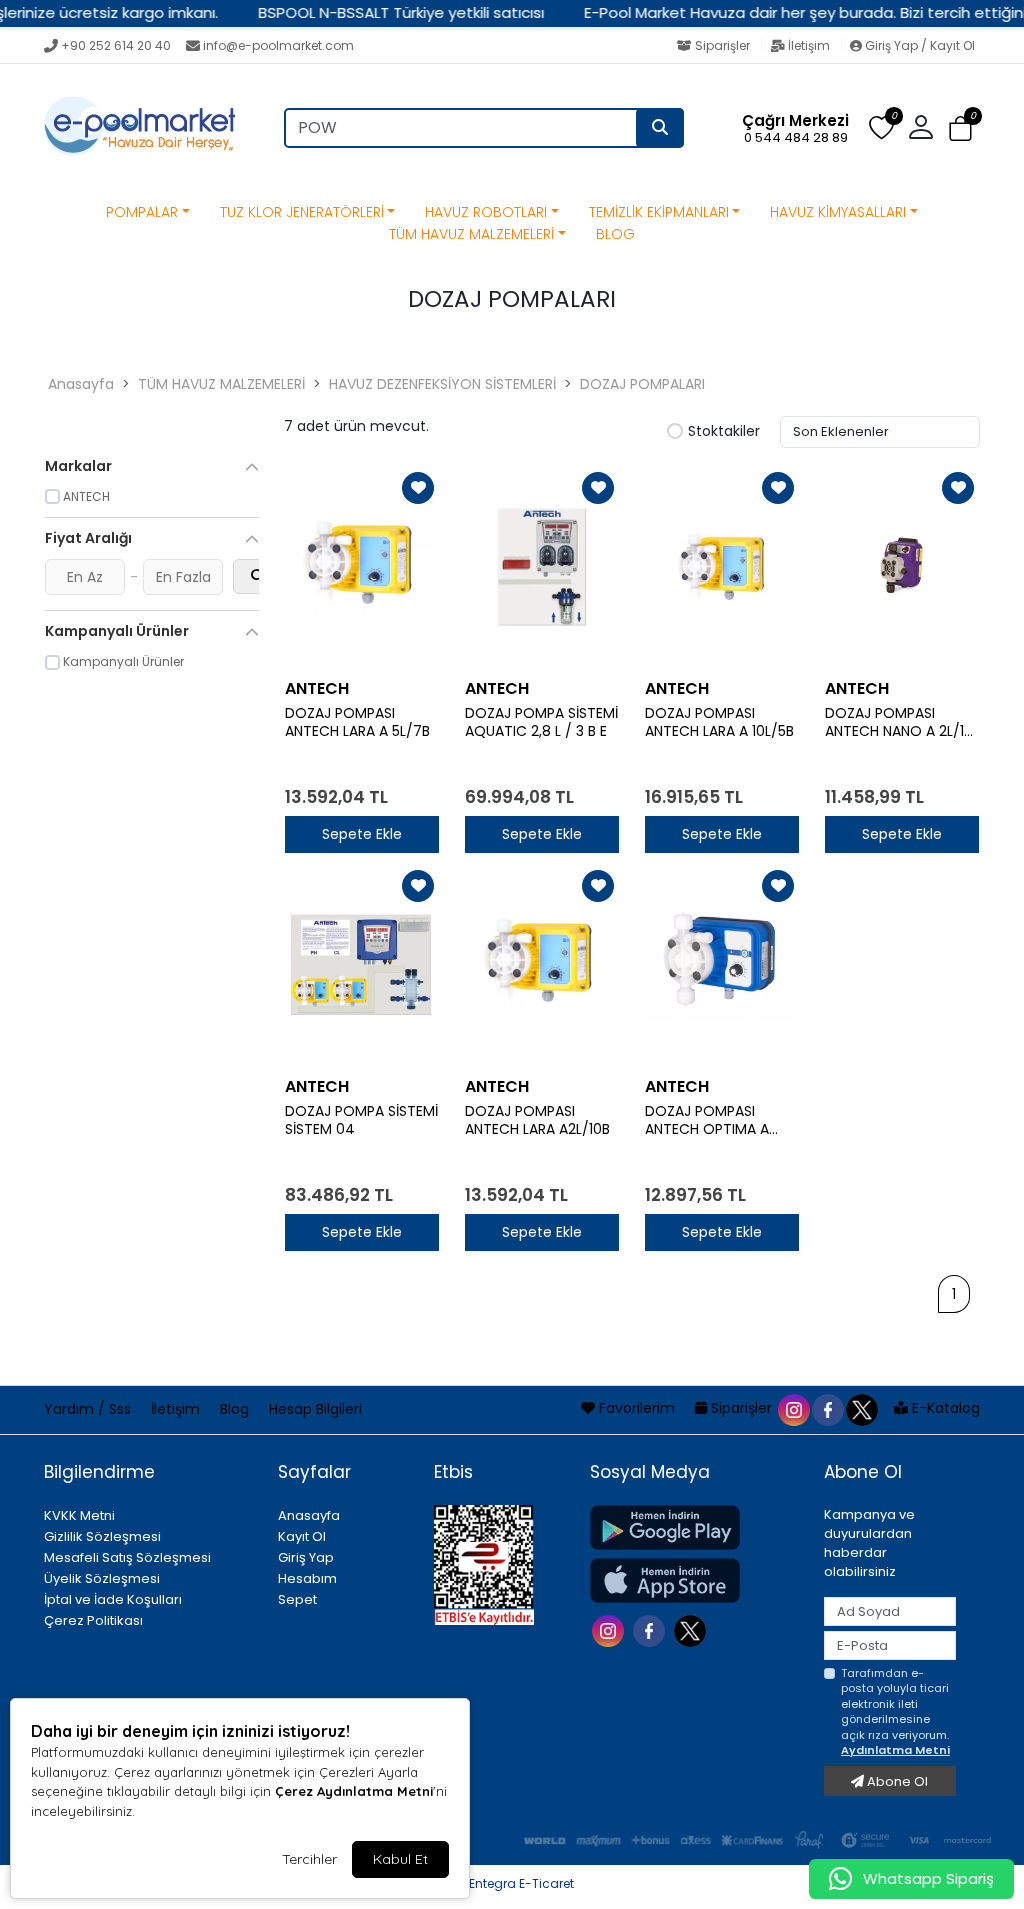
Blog (236, 1409)
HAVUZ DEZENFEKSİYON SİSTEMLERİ (442, 384)
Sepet (297, 1599)
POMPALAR (142, 212)
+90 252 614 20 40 (116, 45)
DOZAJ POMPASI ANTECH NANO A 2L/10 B (899, 723)
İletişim (809, 45)
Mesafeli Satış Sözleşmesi (127, 1557)
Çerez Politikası (93, 1620)
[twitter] (861, 1408)
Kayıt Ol (302, 1536)
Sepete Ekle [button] (362, 834)
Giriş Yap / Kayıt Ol (918, 45)
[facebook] (827, 1408)
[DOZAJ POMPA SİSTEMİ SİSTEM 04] (362, 965)
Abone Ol (896, 1781)
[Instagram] (610, 1629)
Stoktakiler (724, 432)
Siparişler (722, 45)
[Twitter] (692, 1629)
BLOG (615, 234)
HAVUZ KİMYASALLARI (838, 212)
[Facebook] (651, 1629)
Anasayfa (81, 384)
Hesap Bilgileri (315, 1409)
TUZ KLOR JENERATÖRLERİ (302, 212)
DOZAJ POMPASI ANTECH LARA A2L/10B (537, 1121)
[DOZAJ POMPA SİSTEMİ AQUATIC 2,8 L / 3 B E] (542, 567)
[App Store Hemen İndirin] (695, 1580)
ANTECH (317, 688)
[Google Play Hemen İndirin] (695, 1527)
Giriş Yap (306, 1557)
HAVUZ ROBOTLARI (486, 212)
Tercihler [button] (309, 1859)
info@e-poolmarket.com (278, 45)
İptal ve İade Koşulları (113, 1599)
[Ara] (660, 128)
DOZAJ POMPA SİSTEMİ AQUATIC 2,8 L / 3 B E (541, 723)
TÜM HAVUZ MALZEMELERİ (471, 234)
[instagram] (793, 1408)
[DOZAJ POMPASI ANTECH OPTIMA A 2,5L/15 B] (722, 965)
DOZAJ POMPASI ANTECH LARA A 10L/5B (719, 723)
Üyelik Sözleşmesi (102, 1578)
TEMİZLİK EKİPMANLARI (659, 212)
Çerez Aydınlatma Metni (354, 1791)
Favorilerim (637, 1408)
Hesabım (307, 1578)
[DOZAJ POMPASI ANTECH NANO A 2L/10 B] (902, 567)
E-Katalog (944, 1408)
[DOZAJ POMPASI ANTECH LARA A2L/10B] (542, 965)
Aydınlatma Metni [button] (895, 1750)
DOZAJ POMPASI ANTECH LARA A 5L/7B (357, 723)
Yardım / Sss (89, 1409)
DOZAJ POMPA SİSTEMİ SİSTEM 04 (361, 1121)
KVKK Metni (79, 1515)
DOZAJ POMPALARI (642, 384)
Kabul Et (400, 1859)
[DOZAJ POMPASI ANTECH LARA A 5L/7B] (362, 567)
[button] (960, 128)
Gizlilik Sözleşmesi (102, 1536)
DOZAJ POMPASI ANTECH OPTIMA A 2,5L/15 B (707, 1121)
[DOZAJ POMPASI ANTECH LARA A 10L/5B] (722, 567)
